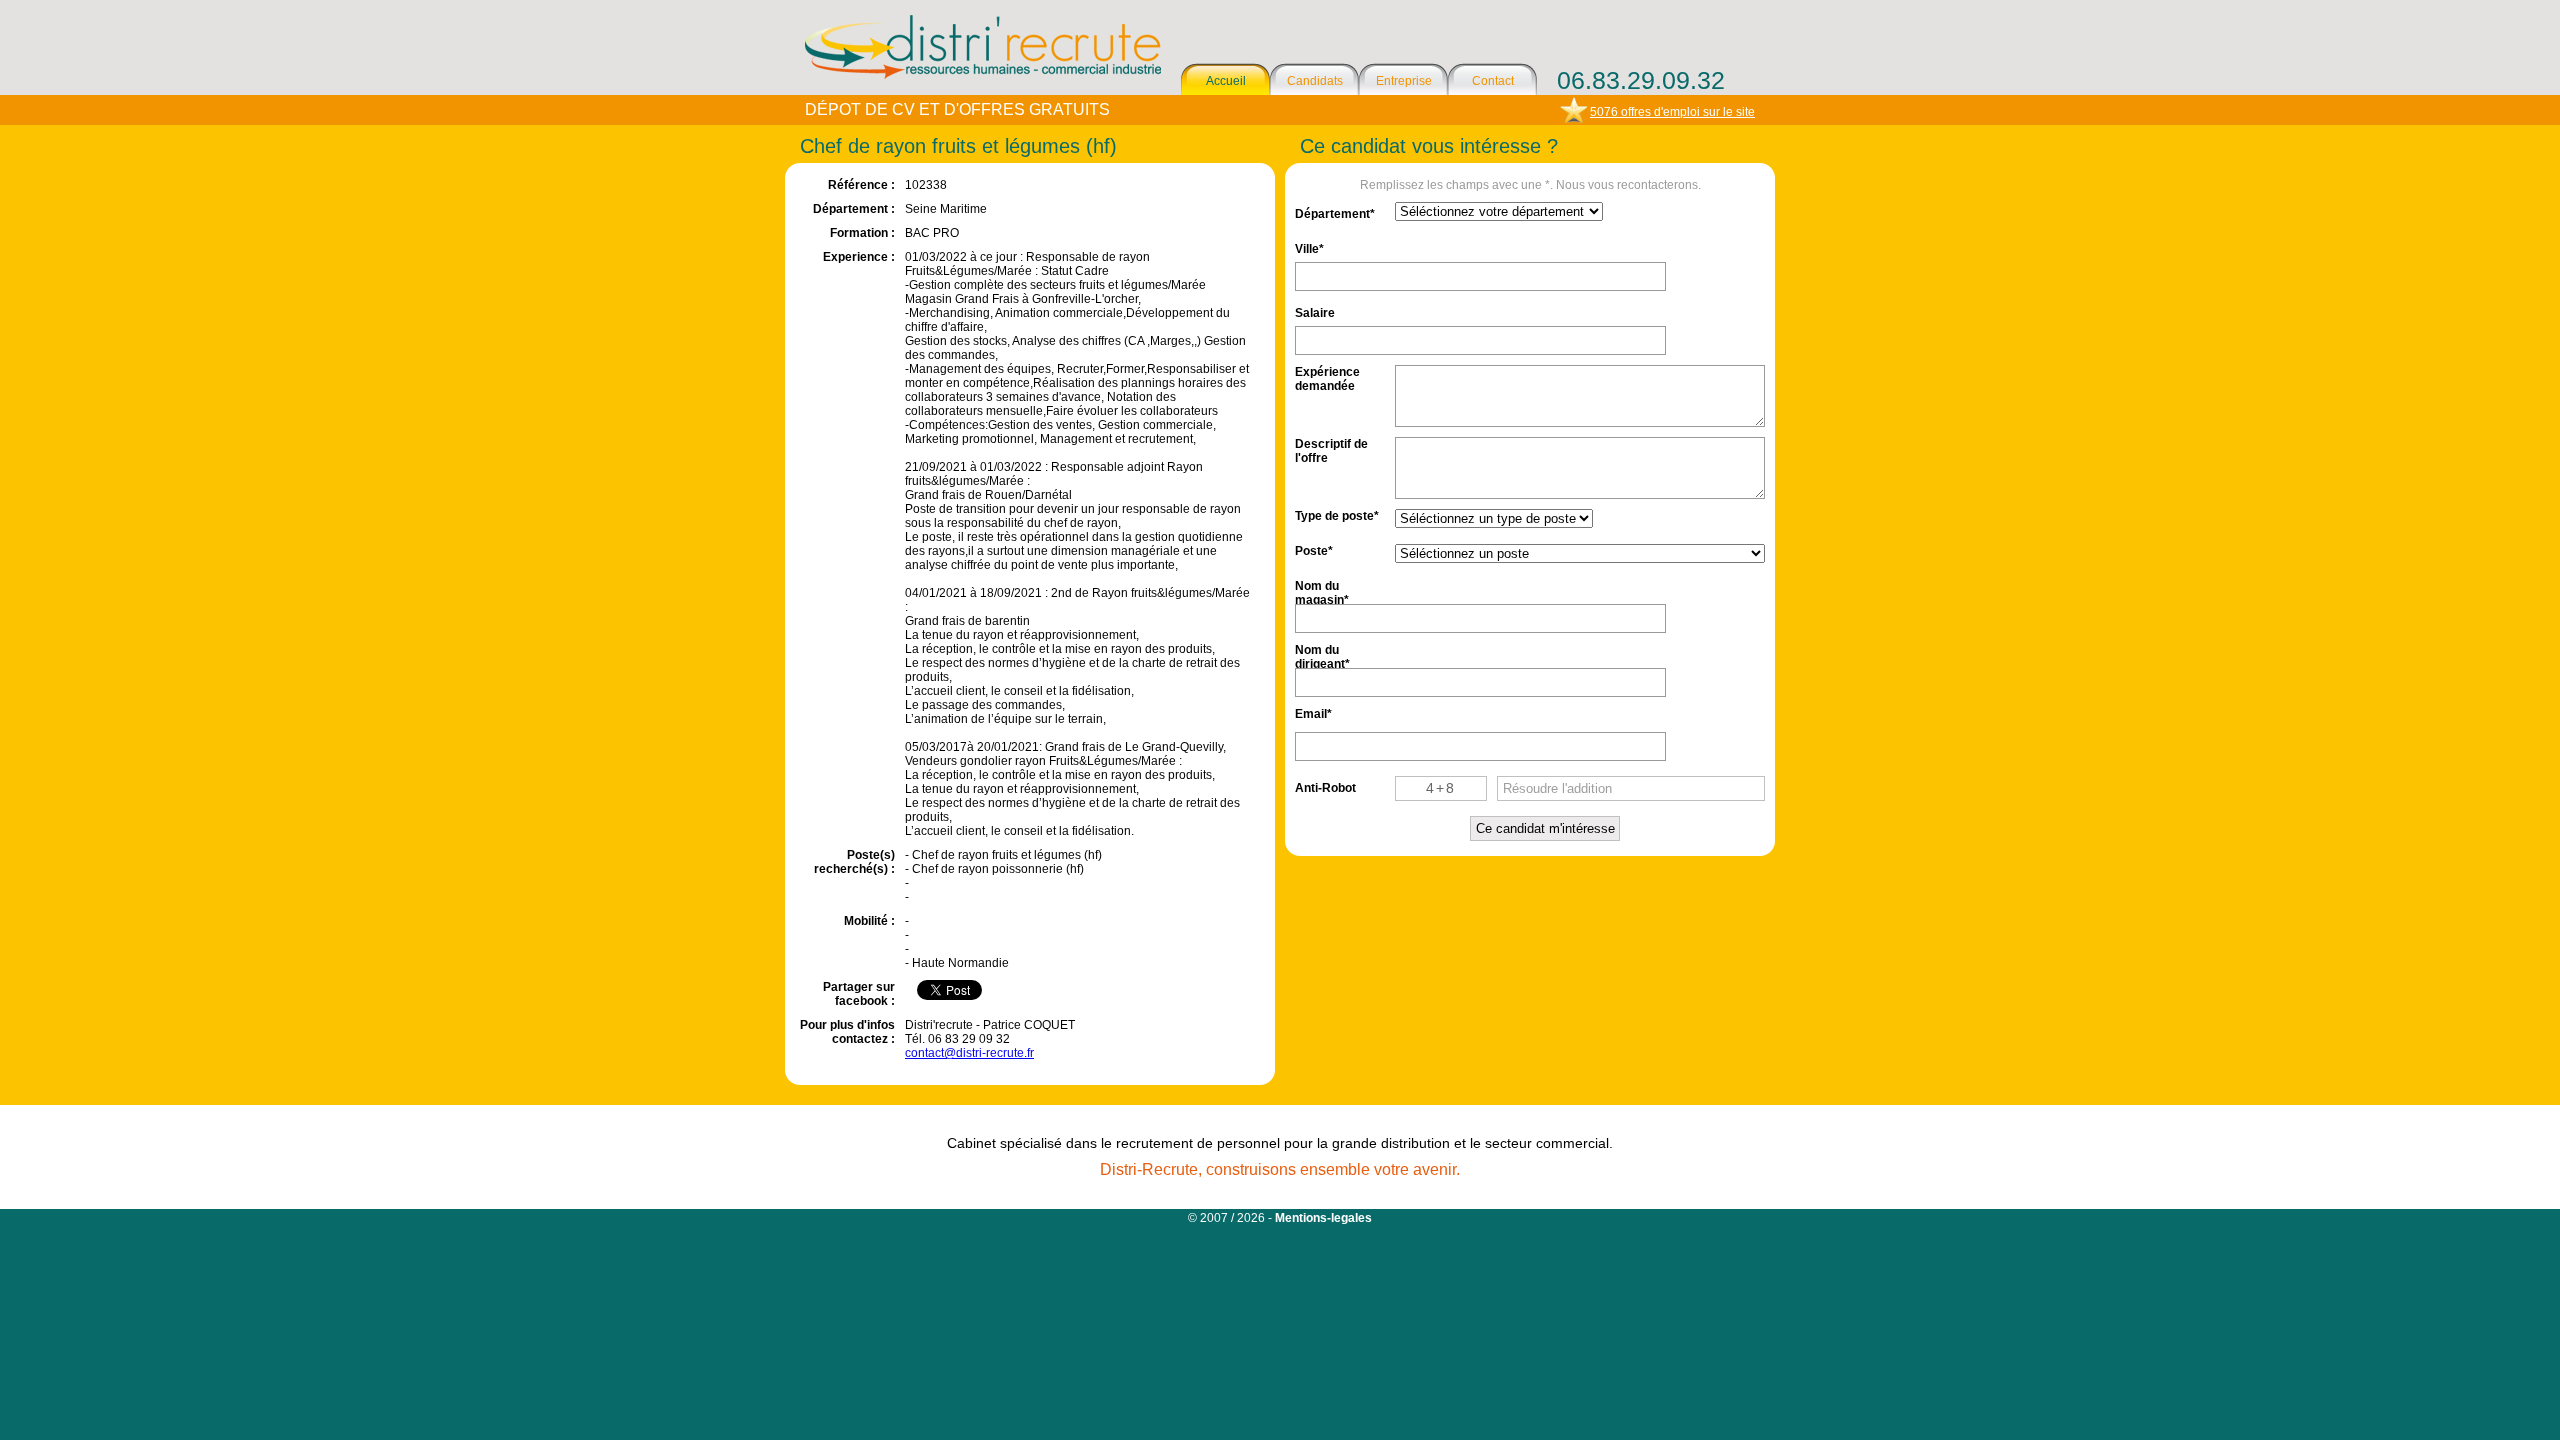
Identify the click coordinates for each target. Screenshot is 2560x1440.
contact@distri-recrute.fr (969, 1053)
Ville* (1309, 249)
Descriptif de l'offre (1331, 449)
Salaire (1315, 313)
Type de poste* (1337, 516)
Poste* (1314, 551)
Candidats (1315, 81)
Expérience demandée (1327, 377)
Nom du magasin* (1322, 591)
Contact (1493, 81)
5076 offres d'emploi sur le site (1672, 112)
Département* (1335, 214)
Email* (1313, 714)
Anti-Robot (1325, 788)
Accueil (1226, 81)
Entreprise (1404, 81)
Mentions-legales (1323, 1218)
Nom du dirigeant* (1322, 655)
